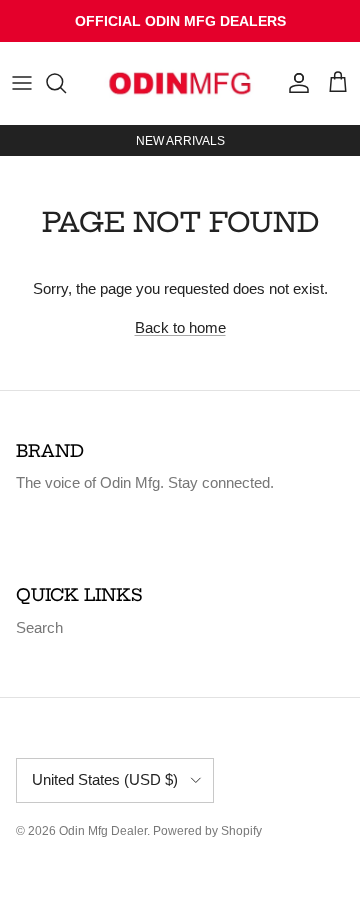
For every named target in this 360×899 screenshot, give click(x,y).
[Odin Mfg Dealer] (180, 83)
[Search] (66, 83)
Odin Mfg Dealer (103, 831)
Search (39, 627)
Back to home (180, 327)
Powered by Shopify (207, 831)
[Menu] (22, 83)
